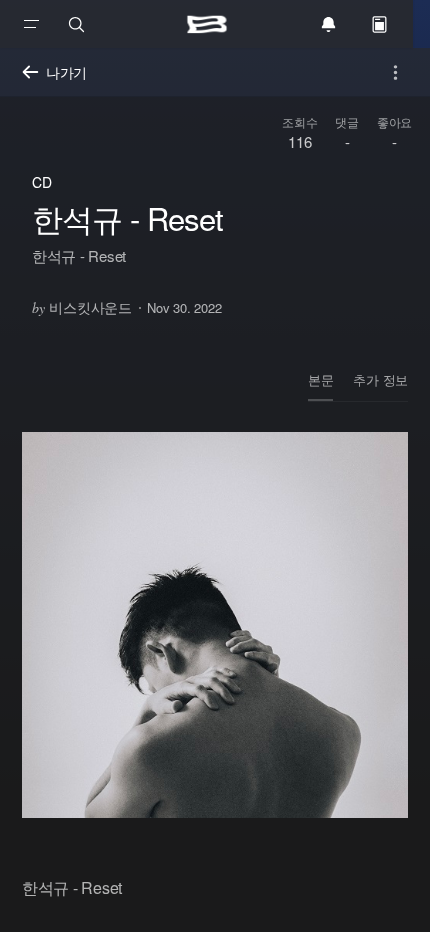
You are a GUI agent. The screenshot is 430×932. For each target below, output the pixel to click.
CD (41, 182)
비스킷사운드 (82, 307)
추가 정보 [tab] (380, 379)
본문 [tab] (320, 379)
